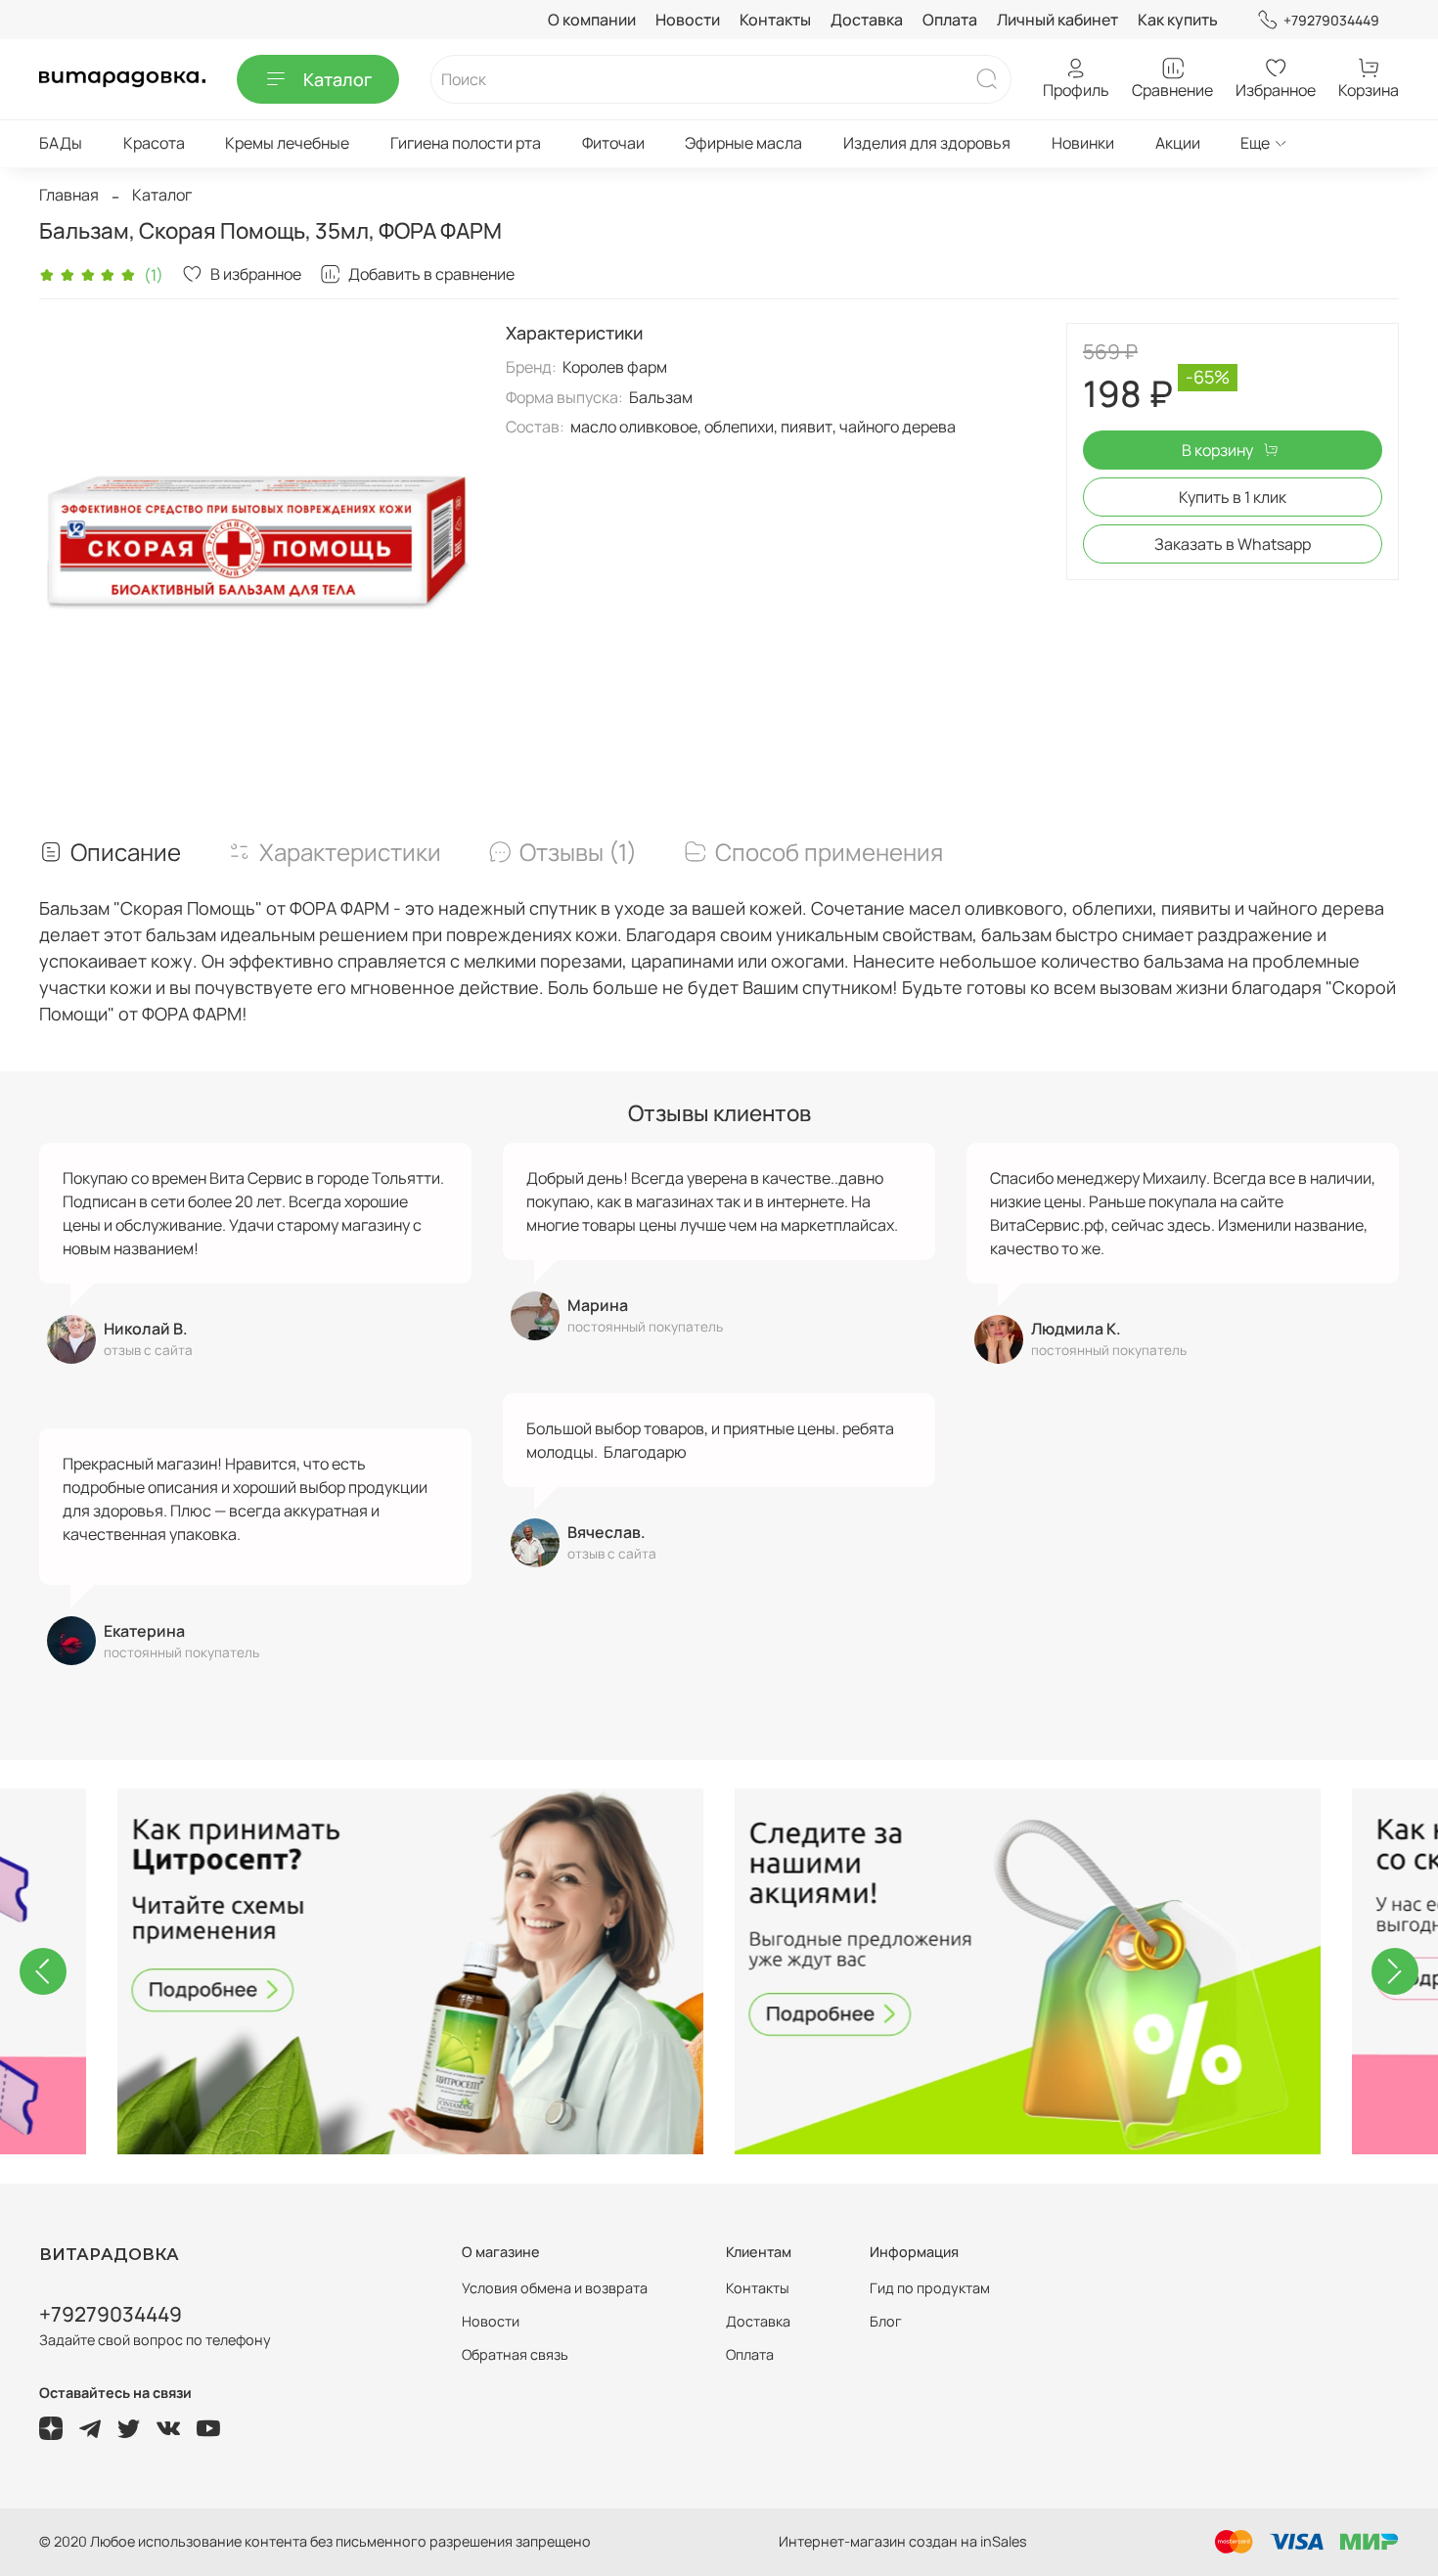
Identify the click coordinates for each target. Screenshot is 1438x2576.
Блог (886, 2321)
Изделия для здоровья (927, 143)
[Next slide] (1395, 1971)
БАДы (61, 143)
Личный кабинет (1057, 20)
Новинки (1083, 143)
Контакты (775, 20)
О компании (592, 20)
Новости (688, 20)
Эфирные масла (743, 143)
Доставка (867, 20)
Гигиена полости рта (466, 143)
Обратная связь (515, 2354)
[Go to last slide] (43, 1971)
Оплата (950, 20)
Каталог (337, 79)
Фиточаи (613, 143)
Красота (154, 143)
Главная (69, 195)
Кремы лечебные (287, 143)
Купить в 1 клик (1233, 497)
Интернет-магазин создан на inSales (903, 2541)
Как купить (1178, 20)
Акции (1178, 143)
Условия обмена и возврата (555, 2288)
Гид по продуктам (930, 2288)
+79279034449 (1331, 20)
